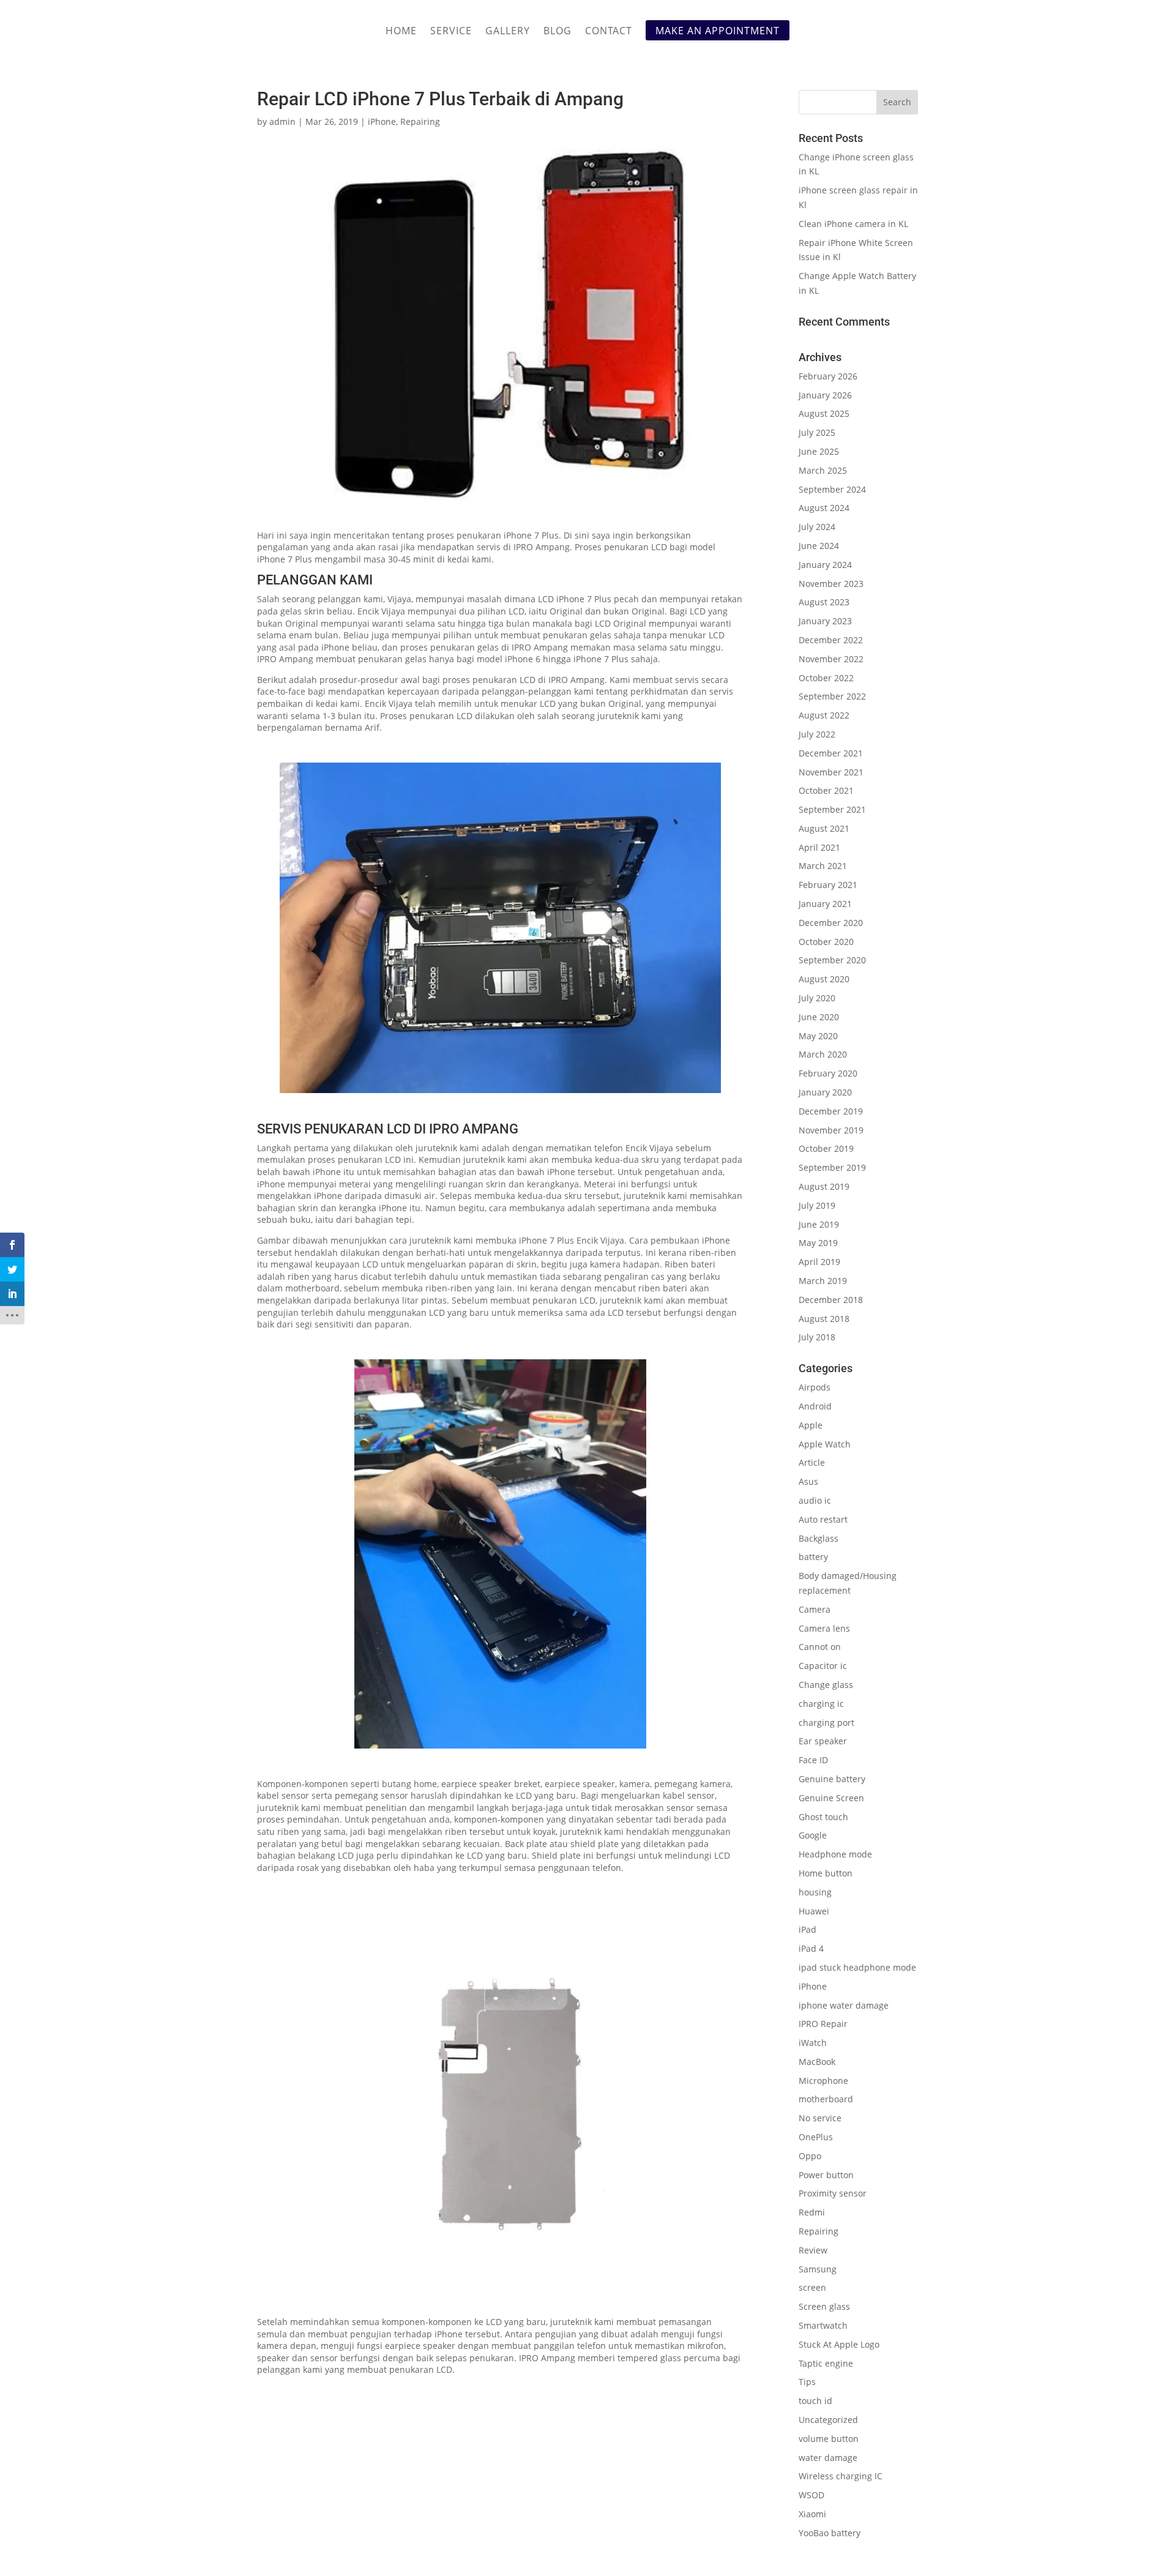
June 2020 (819, 1017)
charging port (826, 1723)
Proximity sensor (833, 2193)
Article (812, 1462)
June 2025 (819, 451)
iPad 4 (811, 1948)
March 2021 (823, 866)
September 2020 (832, 960)
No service (820, 2118)
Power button (826, 2175)
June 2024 (819, 546)
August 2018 (824, 1319)
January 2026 (825, 395)
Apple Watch (825, 1444)
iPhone (382, 121)
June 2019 (819, 1224)
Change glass (826, 1685)
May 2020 (818, 1036)
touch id (815, 2401)
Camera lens (824, 1628)
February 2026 (828, 376)
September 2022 (832, 696)
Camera (815, 1609)
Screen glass (824, 2306)
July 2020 (817, 998)
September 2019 (832, 1167)
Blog (558, 32)
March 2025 (823, 470)
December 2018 (831, 1300)
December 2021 (831, 753)
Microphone (823, 2081)
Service (451, 32)
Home (401, 32)
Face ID (813, 1760)
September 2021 (832, 809)
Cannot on (820, 1647)
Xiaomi (812, 2514)
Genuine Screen (831, 1798)
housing (815, 1892)
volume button (829, 2439)
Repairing (420, 121)
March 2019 (823, 1281)
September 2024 (832, 489)
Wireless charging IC (841, 2476)
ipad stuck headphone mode (857, 1967)
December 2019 (831, 1111)
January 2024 (825, 565)
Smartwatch (823, 2325)
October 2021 (826, 790)
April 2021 (819, 847)
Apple (811, 1425)
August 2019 (824, 1186)
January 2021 (825, 904)
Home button (826, 1873)
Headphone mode (835, 1854)
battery (813, 1557)
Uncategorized (828, 2420)
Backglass (819, 1538)
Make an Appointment (718, 31)
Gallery (508, 32)
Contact (609, 32)
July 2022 (817, 734)
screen (812, 2287)
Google (813, 1835)
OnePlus (816, 2137)
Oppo (810, 2156)
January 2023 (825, 621)
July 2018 (817, 1337)
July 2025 (817, 432)
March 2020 (823, 1054)
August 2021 (824, 828)
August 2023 (824, 602)
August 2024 (824, 508)
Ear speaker (823, 1741)
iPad (808, 1929)
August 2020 (824, 979)
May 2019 (818, 1243)
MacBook (817, 2062)
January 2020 (825, 1092)
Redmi (812, 2212)
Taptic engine (826, 2363)
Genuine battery (832, 1779)
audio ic (815, 1500)
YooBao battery (830, 2533)
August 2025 (824, 413)
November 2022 (831, 659)
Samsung (818, 2269)
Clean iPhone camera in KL (855, 224)
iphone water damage (844, 2005)
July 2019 (817, 1205)
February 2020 (828, 1073)
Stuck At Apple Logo (839, 2344)
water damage (828, 2458)
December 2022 (831, 640)
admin (282, 121)
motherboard (826, 2099)
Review (813, 2250)
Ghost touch (823, 1817)
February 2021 (828, 885)
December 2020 (831, 923)
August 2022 (824, 715)
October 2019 (826, 1148)
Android (815, 1406)
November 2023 (831, 584)
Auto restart (823, 1519)
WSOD (811, 2495)
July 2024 (817, 527)
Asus (808, 1481)
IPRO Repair (823, 2024)
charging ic (821, 1704)
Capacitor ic (823, 1666)
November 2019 (831, 1130)
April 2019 (819, 1262)
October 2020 (826, 942)
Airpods (815, 1387)
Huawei (814, 1911)
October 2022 (826, 678)
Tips (807, 2382)
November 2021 (831, 772)
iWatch (813, 2043)
